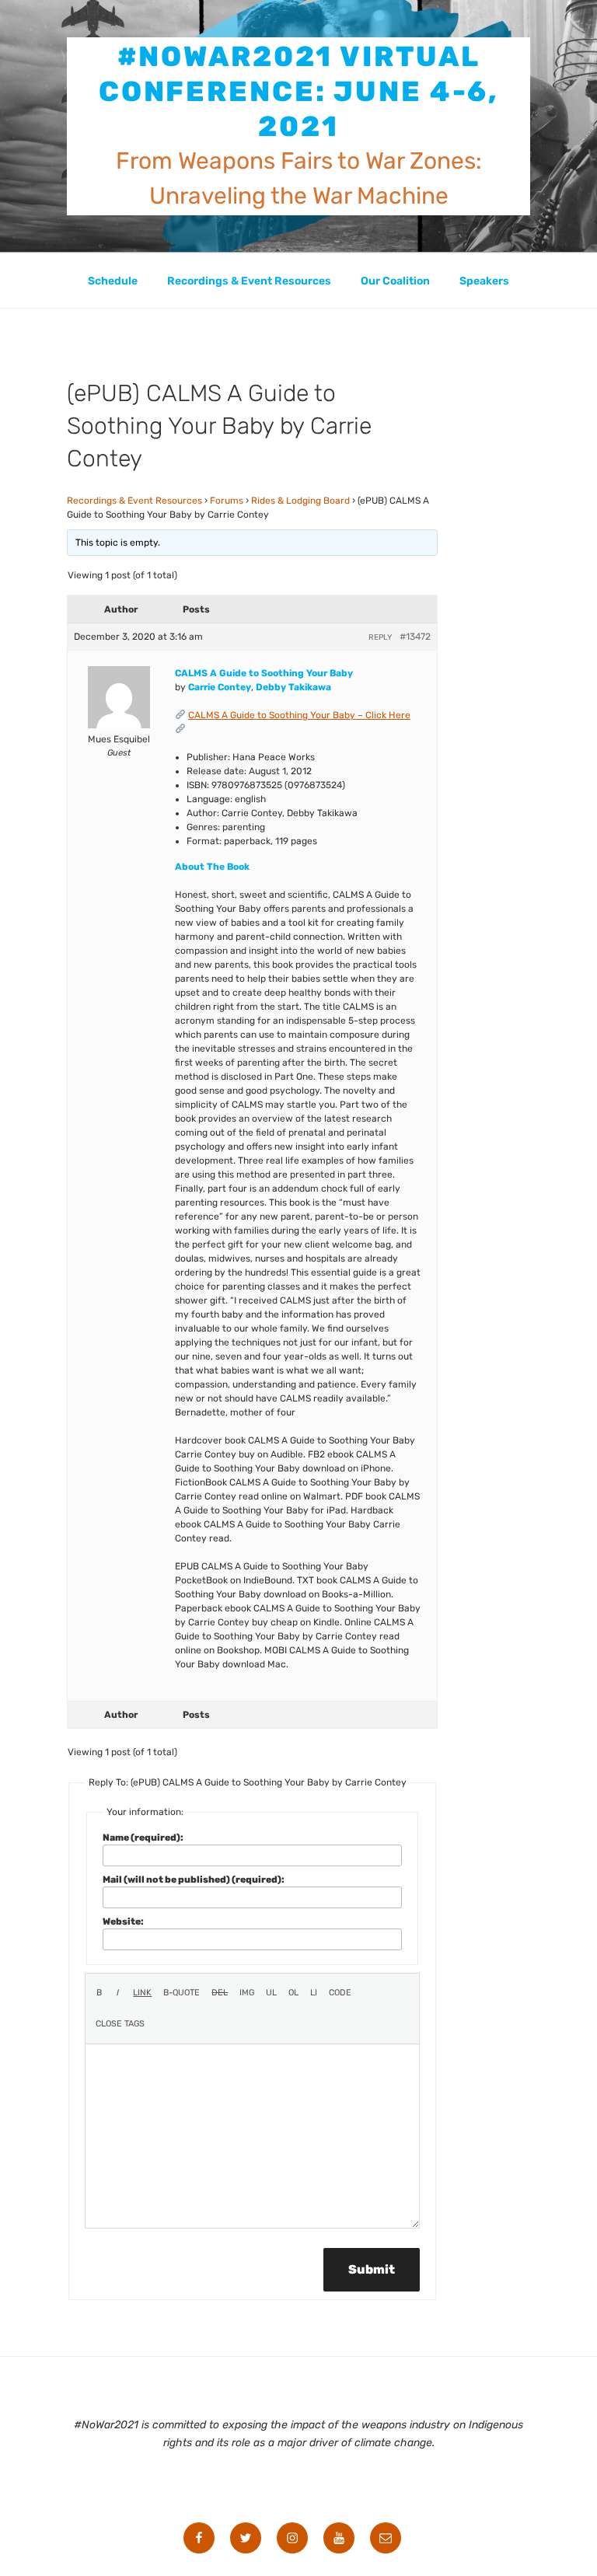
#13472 (415, 637)
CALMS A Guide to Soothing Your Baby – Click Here (299, 715)
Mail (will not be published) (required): (194, 1880)
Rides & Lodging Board (300, 501)
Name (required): (143, 1838)
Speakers (484, 281)
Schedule (113, 281)
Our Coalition (395, 281)
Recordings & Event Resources (249, 281)
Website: (123, 1922)
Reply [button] (380, 637)
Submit (372, 2269)
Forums (227, 501)
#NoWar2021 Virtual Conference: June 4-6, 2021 (298, 91)
